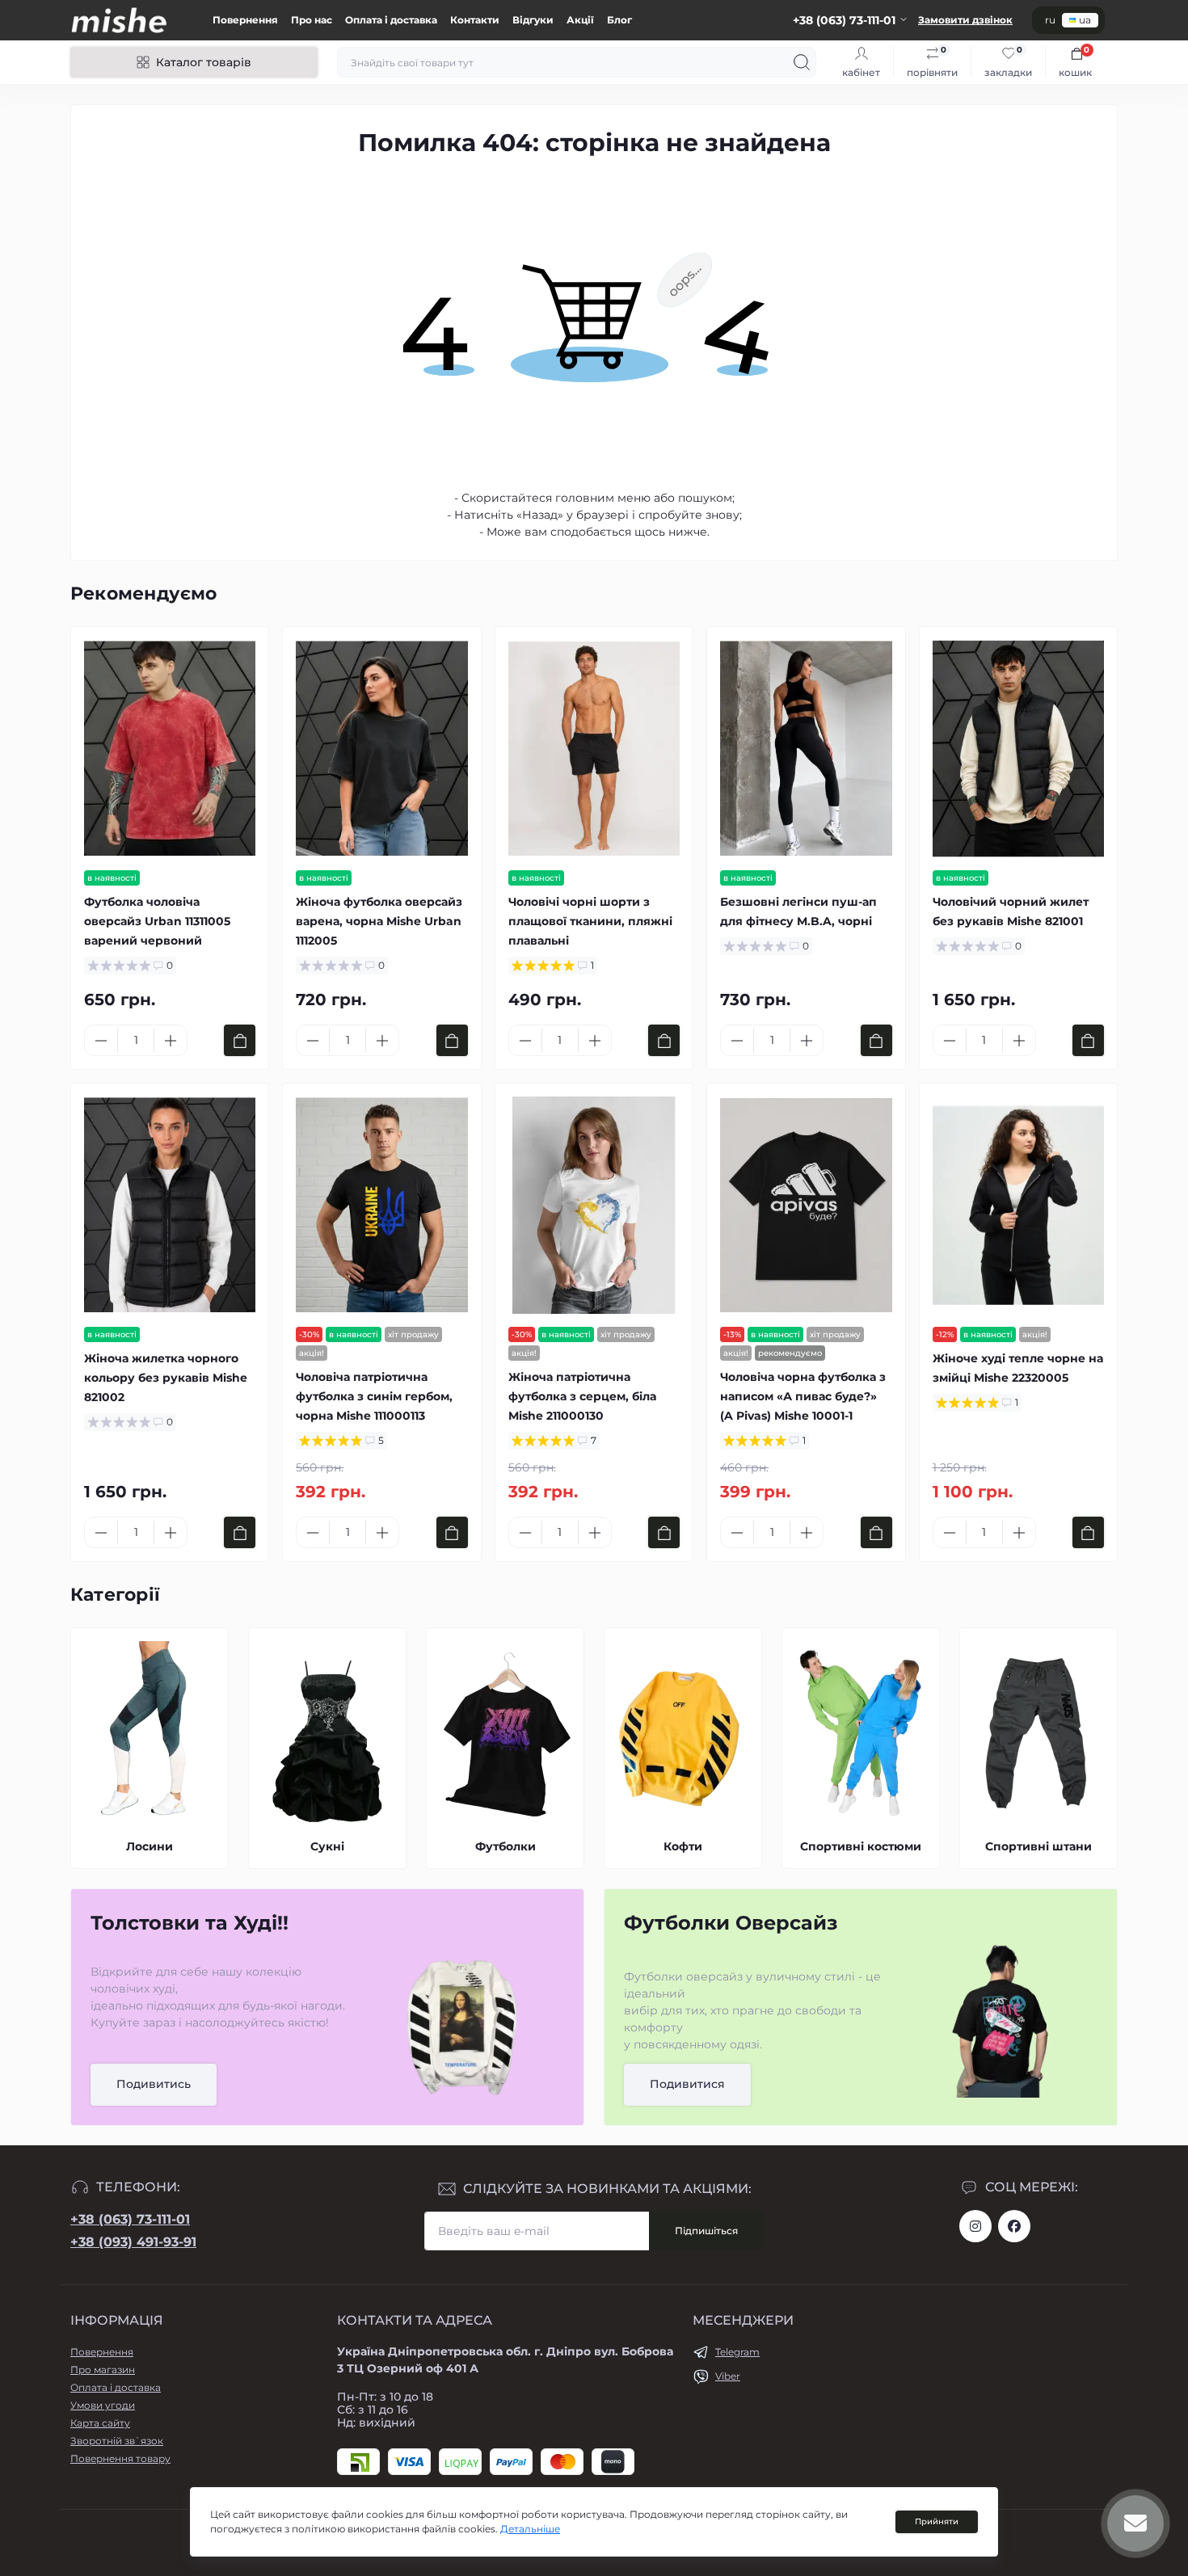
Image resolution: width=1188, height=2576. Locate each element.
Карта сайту (100, 2423)
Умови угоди (103, 2405)
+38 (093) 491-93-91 (133, 2242)
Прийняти (937, 2521)
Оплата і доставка (391, 20)
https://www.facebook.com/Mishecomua (1014, 2226)
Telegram (737, 2352)
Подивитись (154, 2084)
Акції (580, 20)
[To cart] (240, 1040)
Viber (728, 2376)
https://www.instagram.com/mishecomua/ (975, 2226)
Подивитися (687, 2084)
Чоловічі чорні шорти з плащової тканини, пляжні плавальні (590, 921)
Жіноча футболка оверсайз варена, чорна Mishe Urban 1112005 (379, 921)
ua (1085, 20)
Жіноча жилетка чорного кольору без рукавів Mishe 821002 (166, 1378)
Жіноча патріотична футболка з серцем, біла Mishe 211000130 (582, 1396)
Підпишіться (706, 2231)
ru (1050, 20)
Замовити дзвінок (965, 20)
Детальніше (530, 2529)
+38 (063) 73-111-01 (130, 2219)
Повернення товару (120, 2458)
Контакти (475, 20)
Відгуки (533, 20)
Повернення (245, 20)
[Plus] (171, 1041)
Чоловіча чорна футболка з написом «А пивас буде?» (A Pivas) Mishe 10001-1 (803, 1396)
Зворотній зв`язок (117, 2441)
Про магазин (103, 2370)
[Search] (802, 62)
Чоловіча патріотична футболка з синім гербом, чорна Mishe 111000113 (374, 1396)
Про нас (312, 20)
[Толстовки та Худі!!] (463, 2025)
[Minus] (101, 1041)
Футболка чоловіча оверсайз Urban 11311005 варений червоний (157, 921)
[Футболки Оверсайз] (1000, 2025)
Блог (619, 20)
